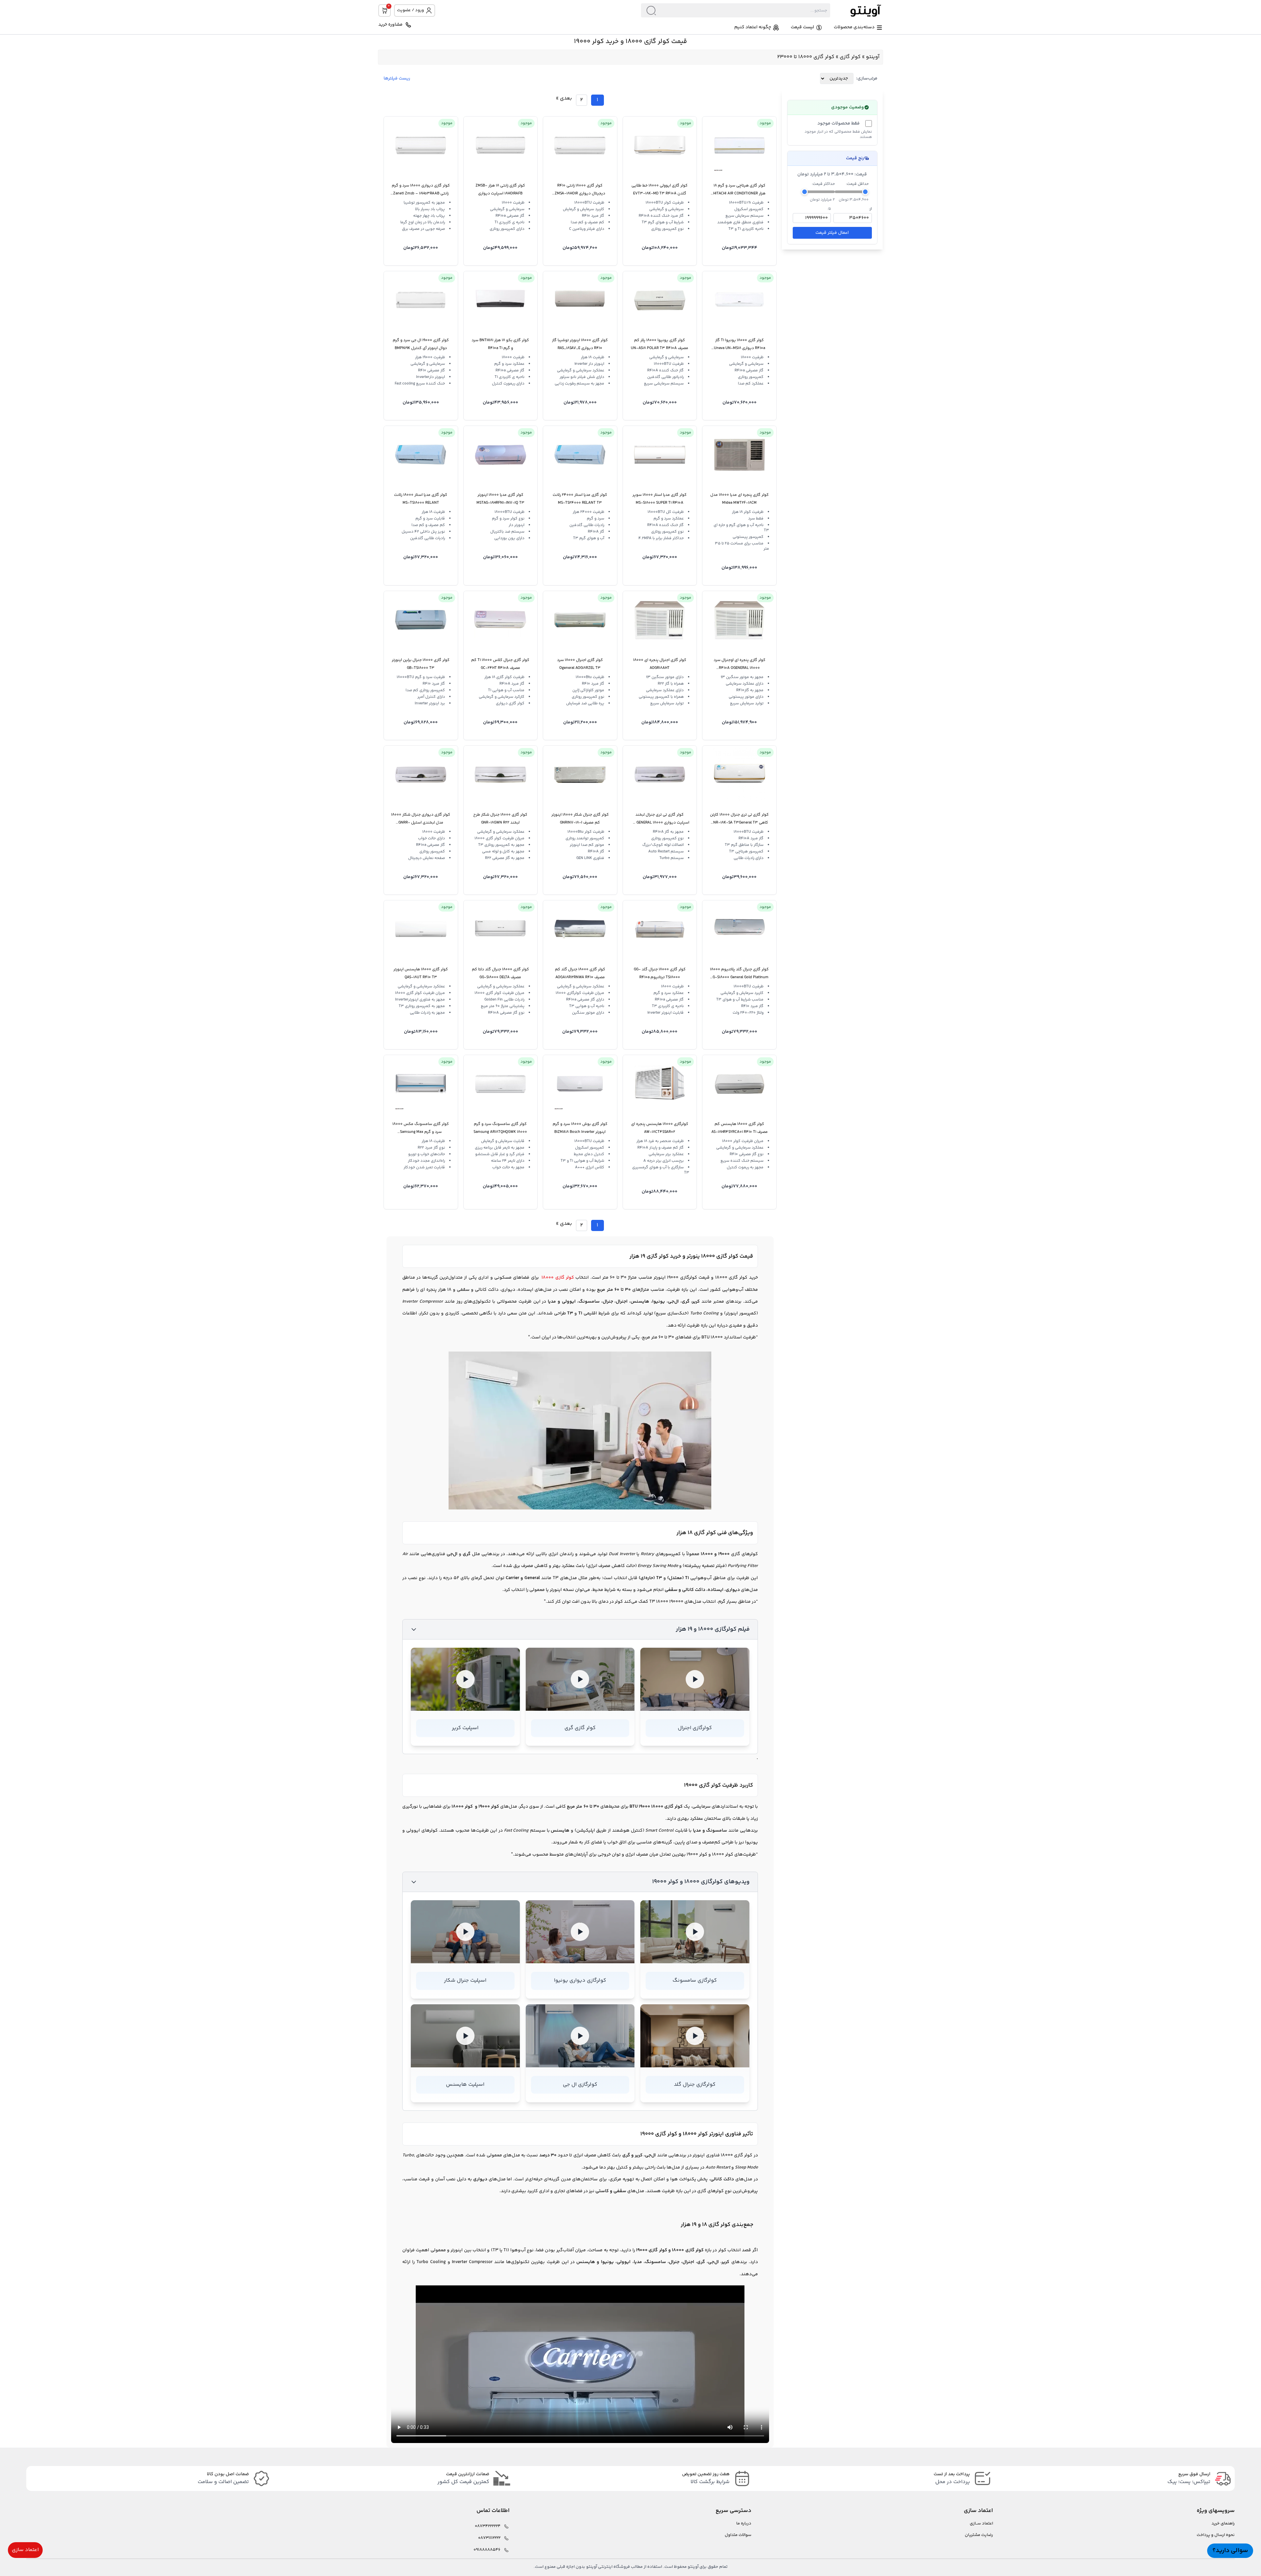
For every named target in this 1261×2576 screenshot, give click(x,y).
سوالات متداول (738, 2535)
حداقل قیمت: (857, 184)
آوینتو (873, 57)
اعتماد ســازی (981, 2524)
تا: (829, 209)
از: (870, 209)
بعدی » (564, 98)
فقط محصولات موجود (839, 123)
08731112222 (489, 2538)
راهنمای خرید (1223, 2524)
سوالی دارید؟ (1230, 2551)
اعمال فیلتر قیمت (832, 233)
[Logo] (856, 10)
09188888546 (487, 2550)
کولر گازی (850, 57)
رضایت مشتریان (979, 2535)
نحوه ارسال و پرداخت (1216, 2535)
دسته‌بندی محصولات (854, 27)
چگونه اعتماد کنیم (753, 27)
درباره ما (744, 2524)
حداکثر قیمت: (823, 184)
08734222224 (488, 2526)
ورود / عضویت (410, 10)
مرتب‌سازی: (867, 78)
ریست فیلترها (397, 78)
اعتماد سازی (25, 2550)
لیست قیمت (802, 27)
